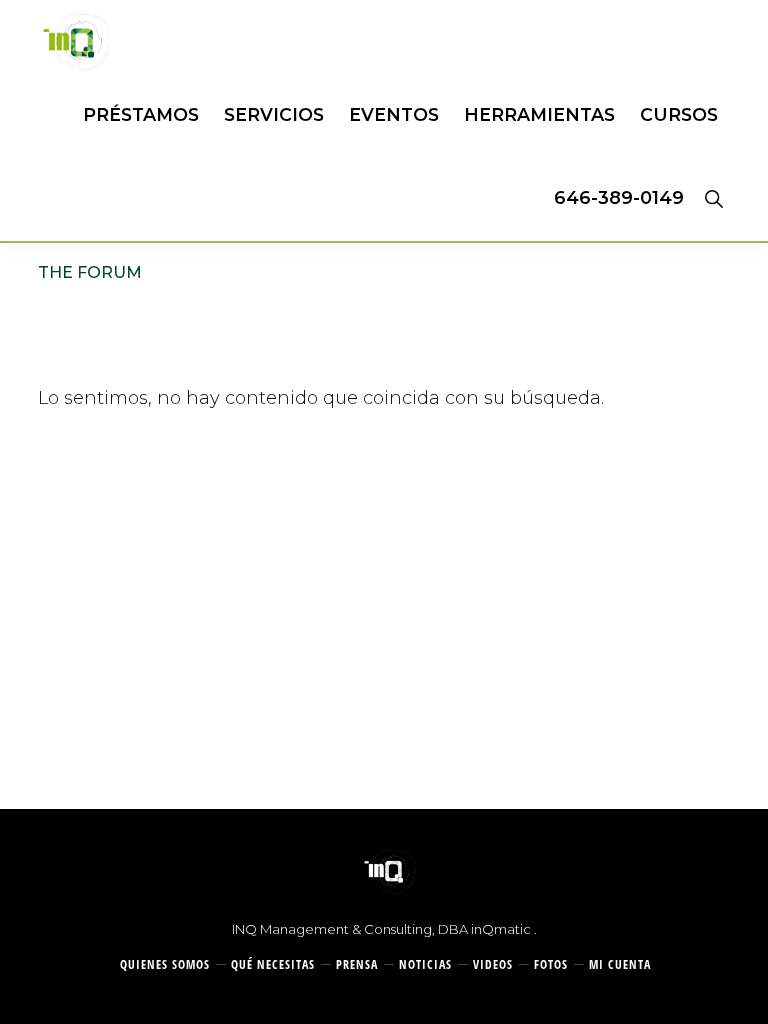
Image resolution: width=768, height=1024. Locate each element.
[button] (713, 198)
